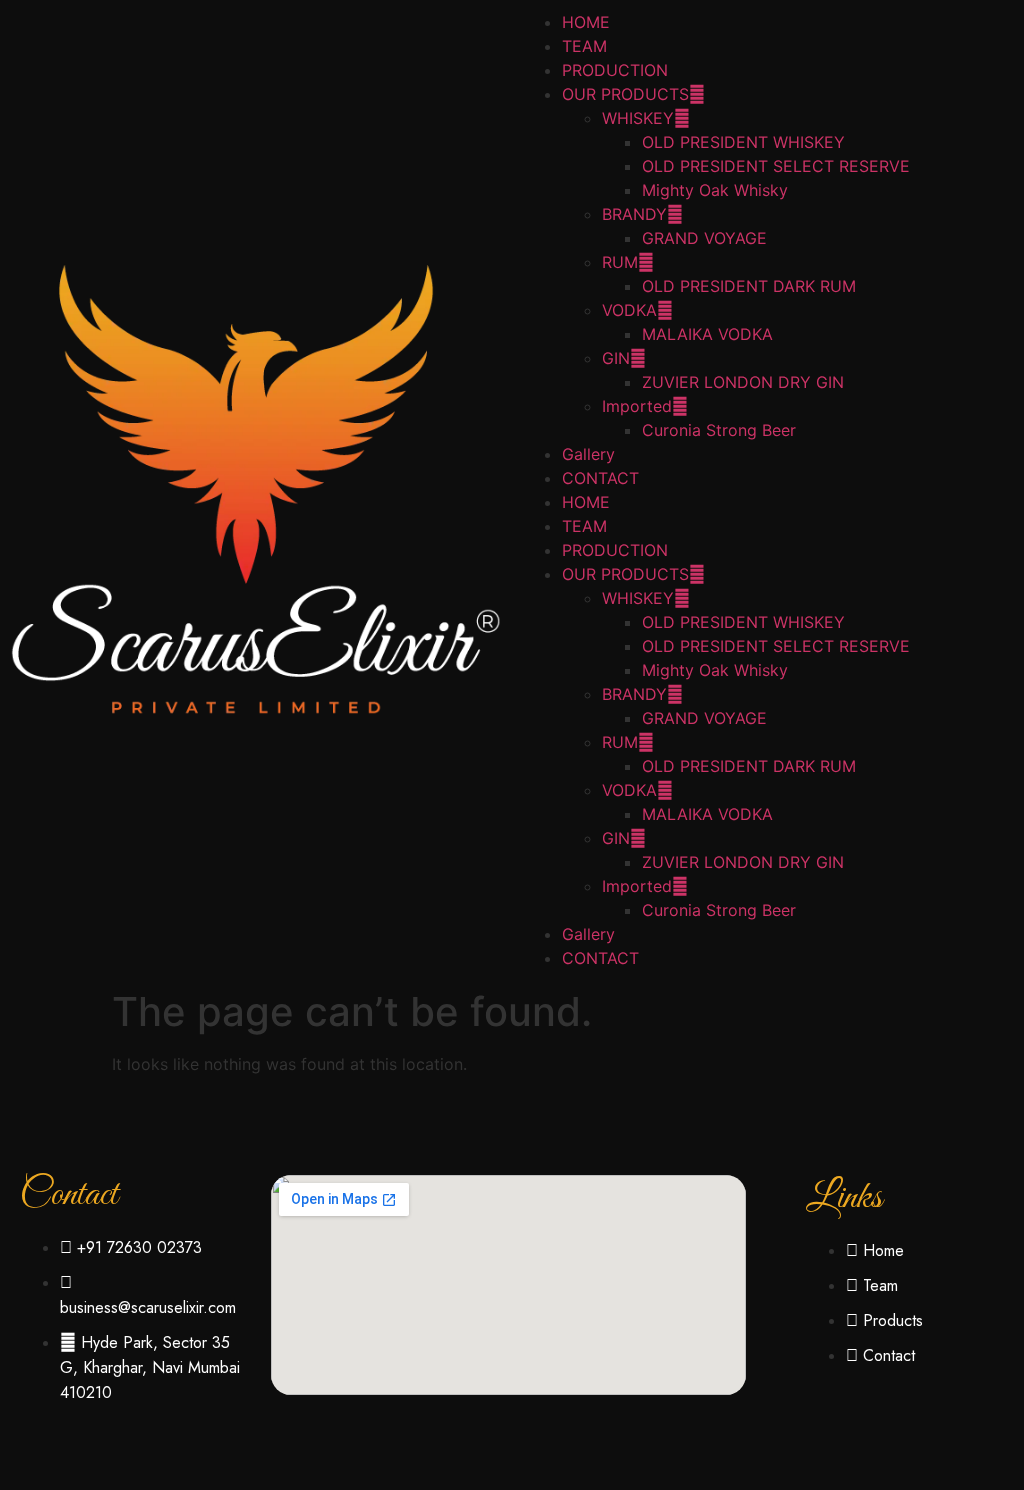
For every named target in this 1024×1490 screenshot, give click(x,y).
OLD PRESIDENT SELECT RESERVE (776, 166)
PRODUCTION (615, 70)
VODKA (629, 310)
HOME (586, 22)
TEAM (584, 46)
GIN (616, 358)
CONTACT (600, 478)
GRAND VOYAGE (704, 238)
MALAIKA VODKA (707, 334)
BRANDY (634, 214)
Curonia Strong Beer (719, 430)
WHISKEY (638, 118)
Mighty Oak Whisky (715, 190)
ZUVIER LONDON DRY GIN (743, 382)
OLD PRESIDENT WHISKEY (743, 142)
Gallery (588, 454)
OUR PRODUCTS (625, 94)
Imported (637, 406)
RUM (620, 262)
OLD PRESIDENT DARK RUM (749, 286)
